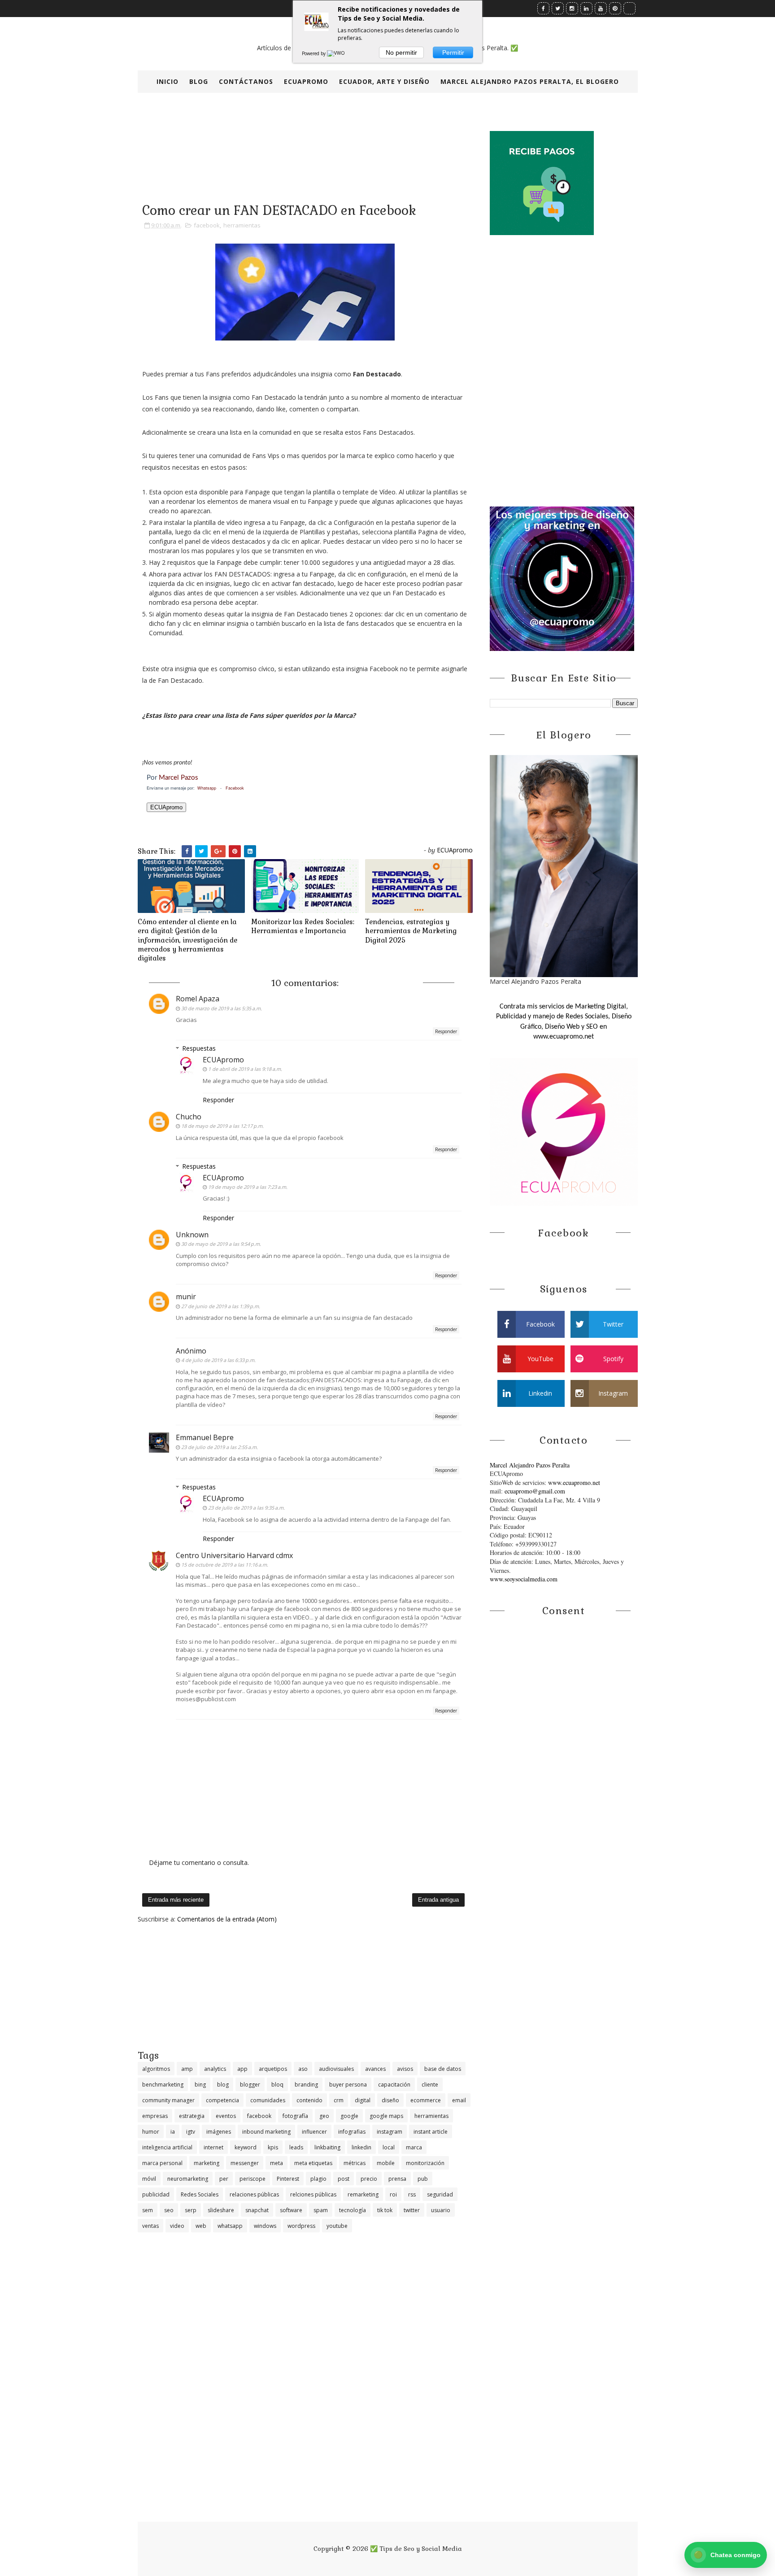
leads (296, 2147)
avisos (405, 2069)
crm (339, 2100)
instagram (390, 2132)
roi (393, 2194)
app (242, 2069)
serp (191, 2210)
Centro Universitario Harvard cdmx (234, 1555)
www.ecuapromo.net (574, 1482)
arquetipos (273, 2069)
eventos (226, 2116)
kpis (273, 2147)
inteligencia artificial (167, 2147)
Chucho (189, 1117)
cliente (430, 2085)
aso (303, 2069)
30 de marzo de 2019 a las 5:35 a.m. (222, 1008)
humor (151, 2132)
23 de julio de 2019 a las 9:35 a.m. (246, 1508)
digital (363, 2100)
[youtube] (601, 8)
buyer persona (348, 2085)
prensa (397, 2179)
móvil (149, 2179)
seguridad (440, 2194)
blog (223, 2085)
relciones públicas (313, 2194)
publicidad (156, 2194)
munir (186, 1297)
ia (173, 2132)
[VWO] (336, 53)
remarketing (363, 2194)
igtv (191, 2132)
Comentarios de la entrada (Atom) (227, 1919)
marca (414, 2147)
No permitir (401, 52)
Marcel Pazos (179, 778)
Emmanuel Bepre (205, 1437)
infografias (352, 2132)
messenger (245, 2163)
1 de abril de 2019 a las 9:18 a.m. (245, 1069)
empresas (155, 2116)
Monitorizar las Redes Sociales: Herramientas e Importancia (303, 926)
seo (169, 2210)
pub (423, 2179)
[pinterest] (615, 8)
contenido (309, 2100)
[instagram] (572, 8)
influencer (314, 2132)
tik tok (385, 2210)
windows (265, 2226)
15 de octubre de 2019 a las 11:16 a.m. (225, 1565)
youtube (337, 2226)
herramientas (242, 225)
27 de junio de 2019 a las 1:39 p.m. (221, 1306)
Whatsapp (207, 788)
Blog (199, 81)
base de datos (443, 2069)
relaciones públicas (254, 2194)
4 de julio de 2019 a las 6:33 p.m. (218, 1360)
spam (321, 2210)
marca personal (162, 2163)
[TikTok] (629, 8)
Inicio (168, 81)
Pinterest (288, 2179)
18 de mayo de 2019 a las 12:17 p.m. (222, 1126)
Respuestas (199, 1048)
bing (200, 2085)
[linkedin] (586, 8)
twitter (412, 2210)
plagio (318, 2179)
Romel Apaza (198, 999)
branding (306, 2085)
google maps (386, 2116)
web (201, 2226)
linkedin (361, 2147)
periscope (253, 2179)
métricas (355, 2163)
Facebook (235, 788)
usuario (441, 2210)
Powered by (314, 53)
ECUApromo (306, 81)
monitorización (425, 2163)
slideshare (221, 2210)
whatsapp (230, 2226)
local (389, 2147)
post (344, 2179)
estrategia (192, 2116)
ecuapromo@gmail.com (535, 1491)
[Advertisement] (305, 1986)
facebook (207, 225)
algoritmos (156, 2069)
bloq (277, 2085)
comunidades (268, 2100)
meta (276, 2163)
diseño (390, 2100)
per (224, 2179)
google (349, 2116)
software (291, 2210)
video (177, 2226)
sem (148, 2210)
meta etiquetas (313, 2163)
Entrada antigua (438, 1900)
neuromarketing (188, 2179)
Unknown (192, 1235)
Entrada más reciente (176, 1900)
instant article (431, 2132)
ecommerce (426, 2100)
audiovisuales (336, 2069)
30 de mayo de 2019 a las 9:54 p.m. (221, 1244)
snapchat (257, 2210)
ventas (150, 2226)
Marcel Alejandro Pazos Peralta (530, 1465)
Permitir (453, 52)
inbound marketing (266, 2132)
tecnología (353, 2210)
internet (213, 2147)
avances (375, 2069)
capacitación (394, 2085)
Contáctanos (246, 81)
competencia (222, 2100)
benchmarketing (163, 2085)
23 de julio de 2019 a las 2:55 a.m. (220, 1447)
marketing (207, 2163)
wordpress (301, 2226)
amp (187, 2069)
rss (412, 2194)
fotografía (295, 2116)
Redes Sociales (200, 2194)
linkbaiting (327, 2147)
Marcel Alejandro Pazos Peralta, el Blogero (530, 81)
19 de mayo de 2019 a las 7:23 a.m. (248, 1187)
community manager (168, 2100)
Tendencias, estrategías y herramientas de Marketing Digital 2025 (411, 931)
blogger (250, 2085)
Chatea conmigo (727, 2555)
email (459, 2100)
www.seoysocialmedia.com (524, 1579)
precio (369, 2179)
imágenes (219, 2132)
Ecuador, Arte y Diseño (384, 81)
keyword (246, 2147)
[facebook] (543, 8)
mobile (386, 2163)
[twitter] (558, 8)
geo (324, 2116)
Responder (446, 1031)
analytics (215, 2069)
